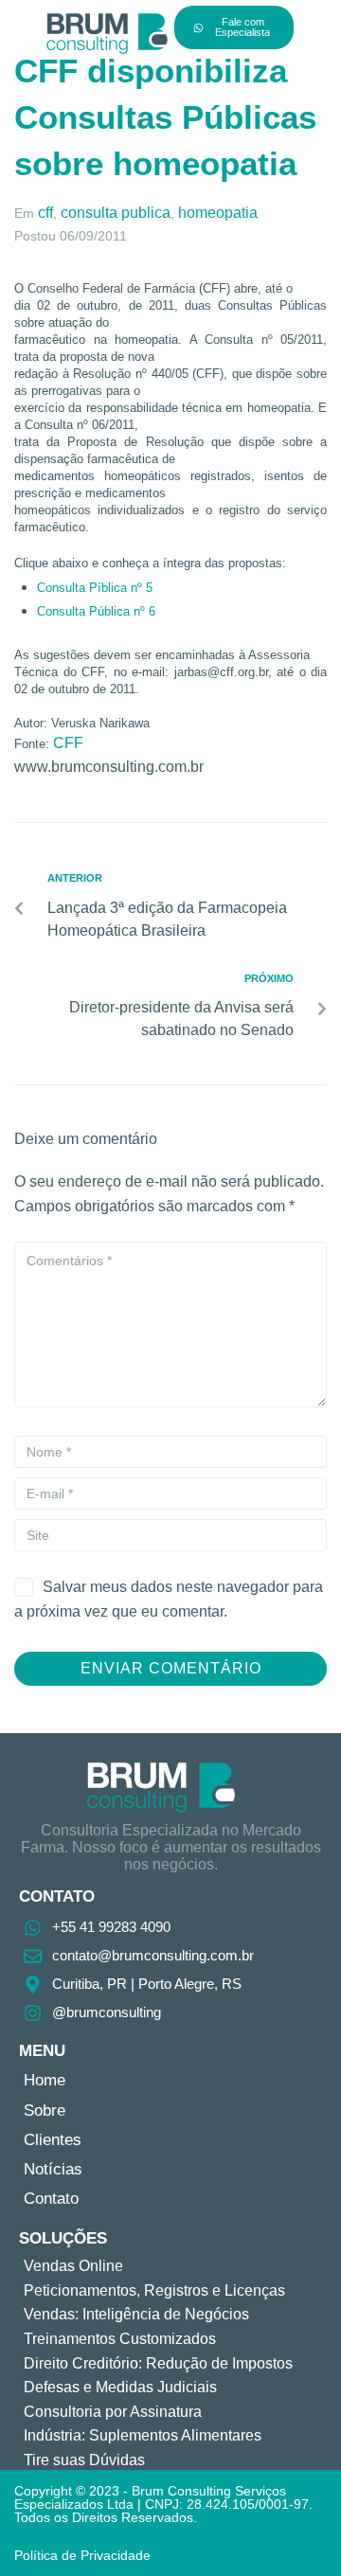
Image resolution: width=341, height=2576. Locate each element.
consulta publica (116, 213)
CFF (68, 743)
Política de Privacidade (82, 2555)
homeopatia (218, 213)
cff (45, 213)
